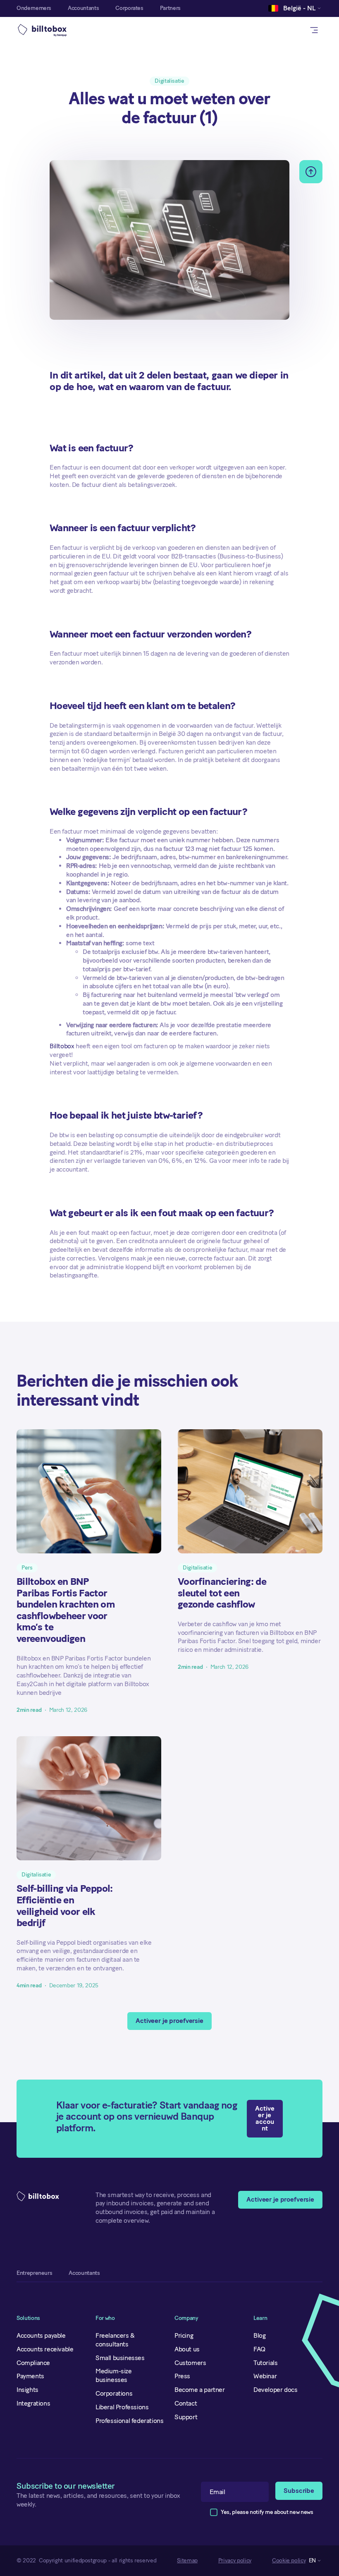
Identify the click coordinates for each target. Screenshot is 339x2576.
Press (182, 2376)
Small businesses (120, 2358)
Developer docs (275, 2390)
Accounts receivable (45, 2349)
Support (186, 2417)
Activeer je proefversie (169, 2021)
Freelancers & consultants (115, 2340)
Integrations (33, 2403)
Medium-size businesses (114, 2375)
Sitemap (187, 2561)
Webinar (265, 2376)
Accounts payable (41, 2335)
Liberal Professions (122, 2407)
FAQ (259, 2349)
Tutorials (265, 2363)
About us (187, 2349)
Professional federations (129, 2421)
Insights (27, 2390)
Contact (186, 2403)
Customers (190, 2363)
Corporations (114, 2393)
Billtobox (62, 1046)
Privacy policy (235, 2561)
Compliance (33, 2363)
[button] (292, 8)
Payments (30, 2376)
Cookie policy (289, 2561)
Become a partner (200, 2390)
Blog (259, 2335)
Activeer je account (265, 2118)
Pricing (184, 2335)
